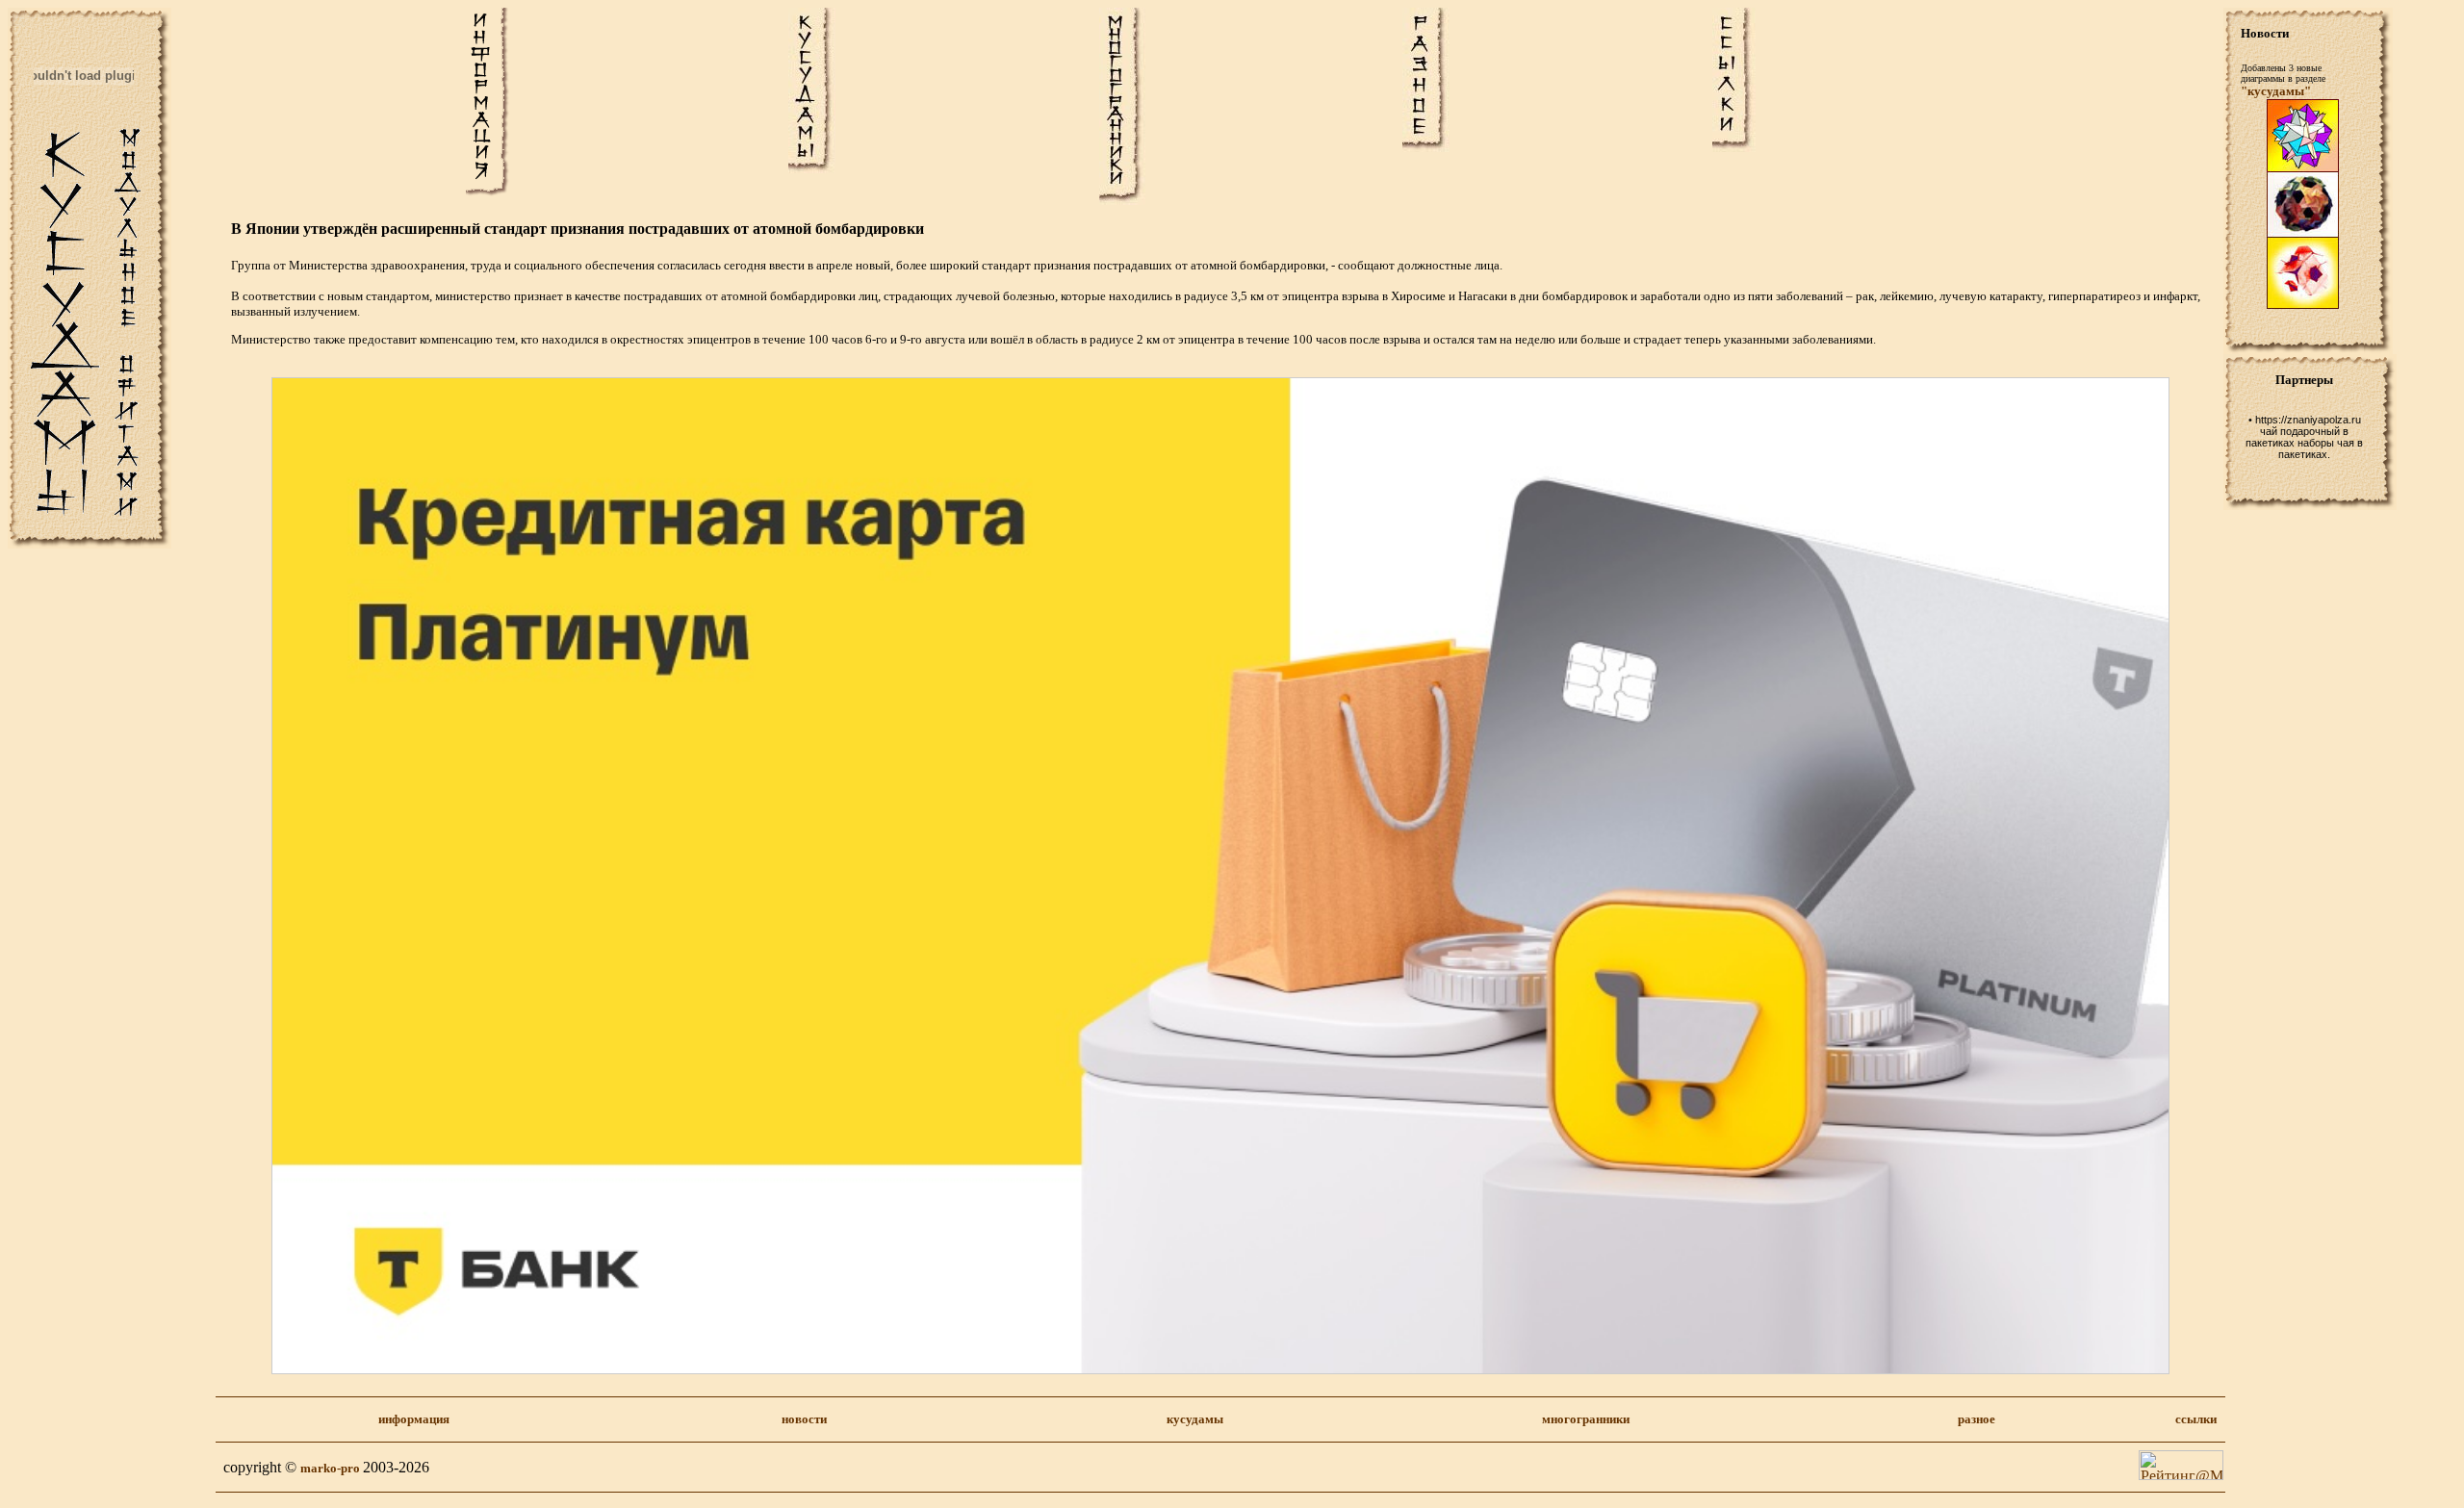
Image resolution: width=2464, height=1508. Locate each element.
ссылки (2196, 1419)
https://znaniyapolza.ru (2308, 420)
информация (414, 1419)
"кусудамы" (2276, 91)
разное (1976, 1419)
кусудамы (1195, 1419)
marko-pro (332, 1468)
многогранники (1586, 1419)
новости (804, 1419)
